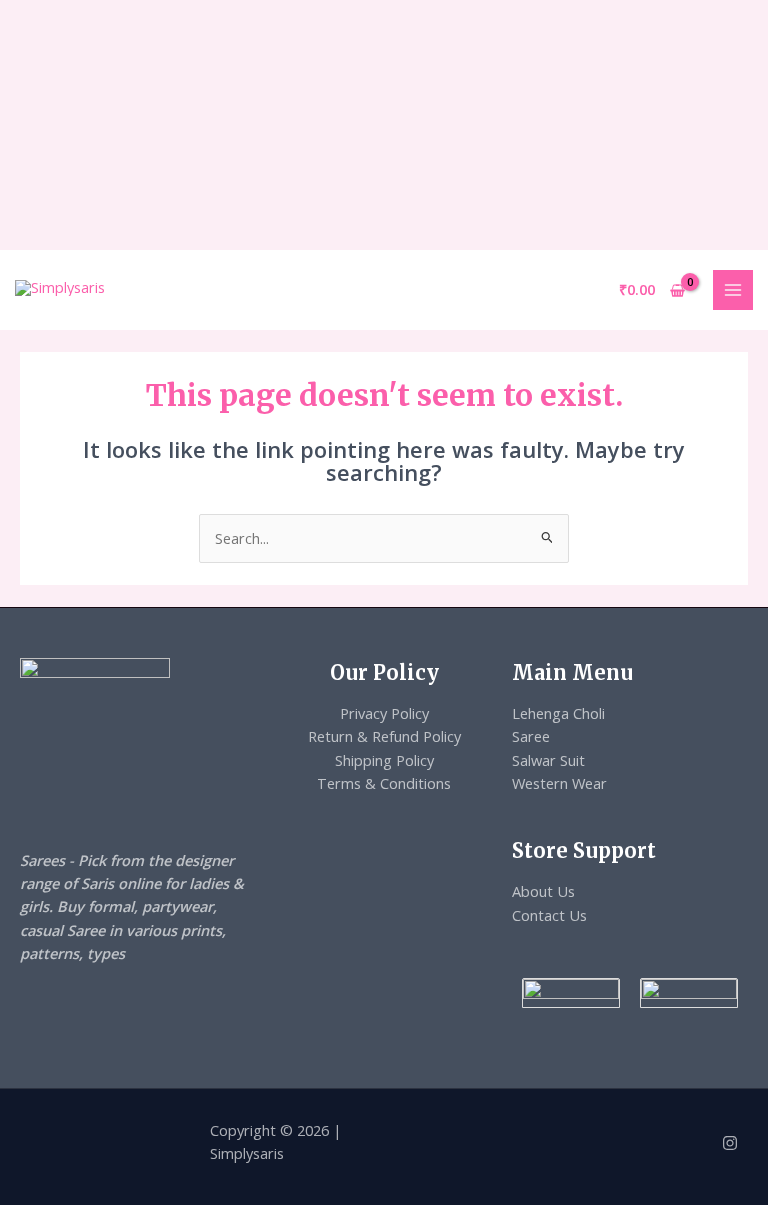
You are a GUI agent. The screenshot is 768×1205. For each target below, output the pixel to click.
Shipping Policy (384, 760)
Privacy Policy (384, 713)
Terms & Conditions (384, 783)
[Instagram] (730, 1143)
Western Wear (559, 783)
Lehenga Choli (558, 713)
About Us (543, 891)
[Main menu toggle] (733, 290)
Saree (531, 736)
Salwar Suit (548, 760)
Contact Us (549, 915)
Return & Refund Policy (384, 736)
